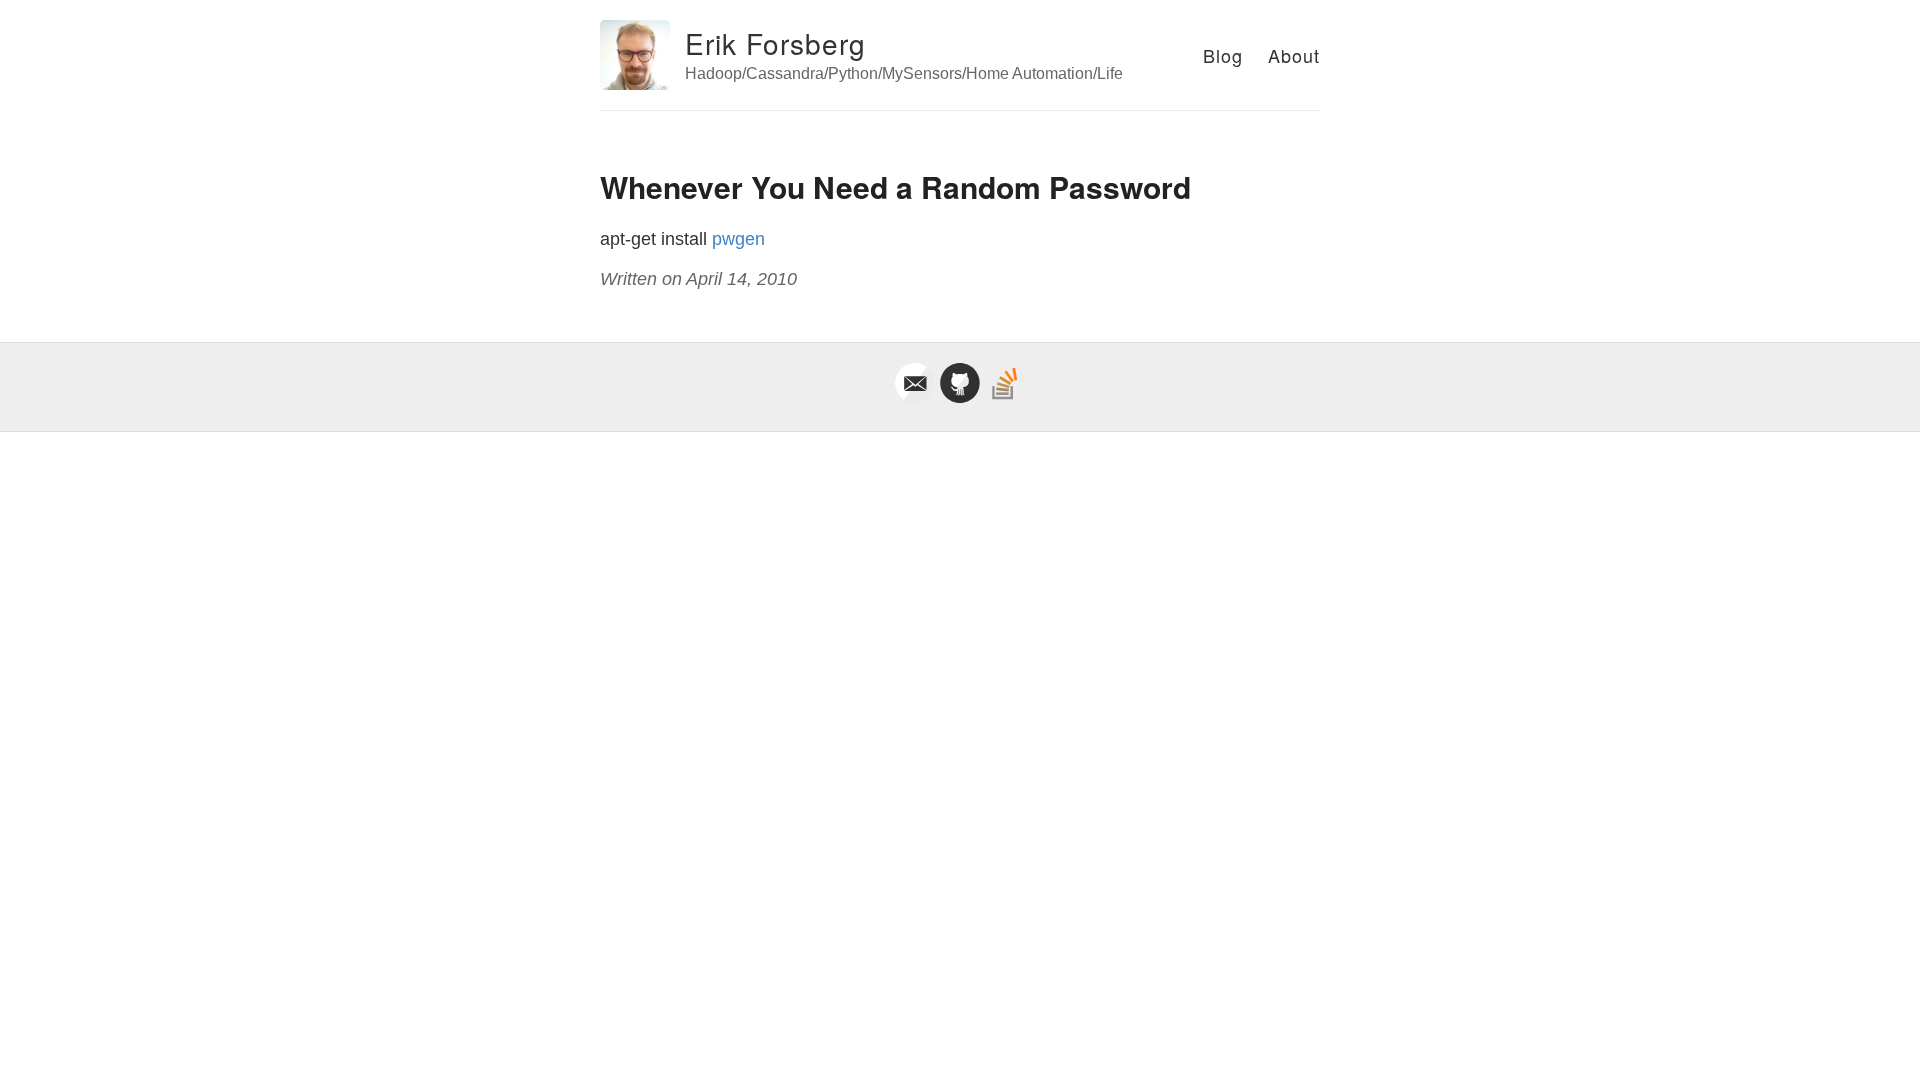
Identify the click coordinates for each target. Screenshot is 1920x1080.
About (1294, 55)
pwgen (738, 239)
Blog (1223, 55)
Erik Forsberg (775, 43)
